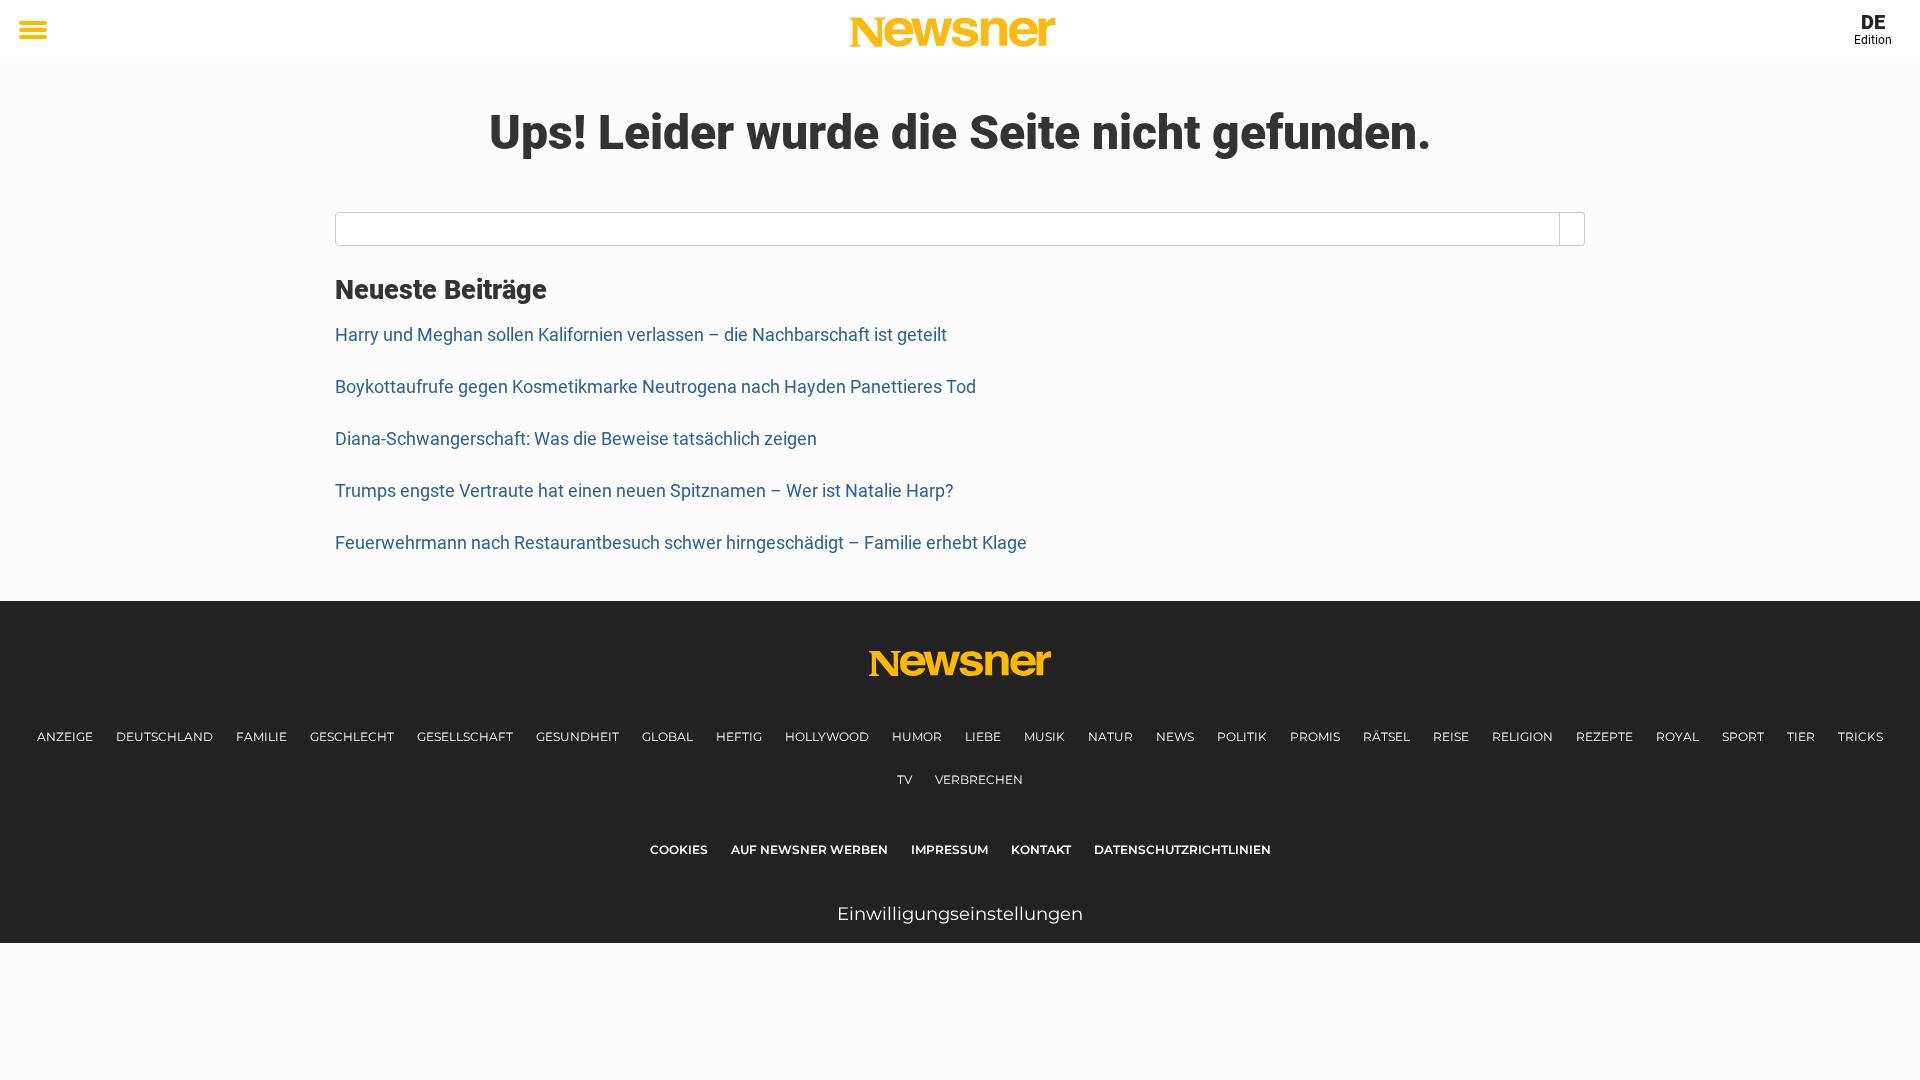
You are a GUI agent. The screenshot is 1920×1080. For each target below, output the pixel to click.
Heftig (739, 736)
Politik (1242, 736)
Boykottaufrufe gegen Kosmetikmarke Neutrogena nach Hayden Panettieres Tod (655, 386)
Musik (1044, 736)
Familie (261, 736)
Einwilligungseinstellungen (960, 914)
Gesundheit (577, 736)
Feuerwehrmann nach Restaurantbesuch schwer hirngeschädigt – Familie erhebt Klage (681, 542)
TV (904, 779)
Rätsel (1386, 736)
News (1175, 736)
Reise (1451, 736)
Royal (1677, 736)
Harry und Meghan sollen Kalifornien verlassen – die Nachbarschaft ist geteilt (641, 334)
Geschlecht (352, 736)
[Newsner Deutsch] (952, 32)
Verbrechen (979, 779)
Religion (1522, 736)
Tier (1801, 736)
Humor (917, 736)
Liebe (983, 736)
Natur (1110, 736)
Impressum (949, 849)
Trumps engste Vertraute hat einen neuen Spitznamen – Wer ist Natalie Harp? (644, 490)
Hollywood (827, 736)
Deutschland (164, 736)
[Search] (1572, 229)
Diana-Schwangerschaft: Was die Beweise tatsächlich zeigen (576, 438)
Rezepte (1604, 736)
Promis (1315, 736)
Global (667, 736)
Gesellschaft (465, 736)
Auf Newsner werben (809, 849)
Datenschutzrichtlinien (1182, 849)
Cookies (679, 849)
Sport (1743, 736)
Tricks (1860, 736)
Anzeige (65, 736)
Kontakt (1041, 849)
